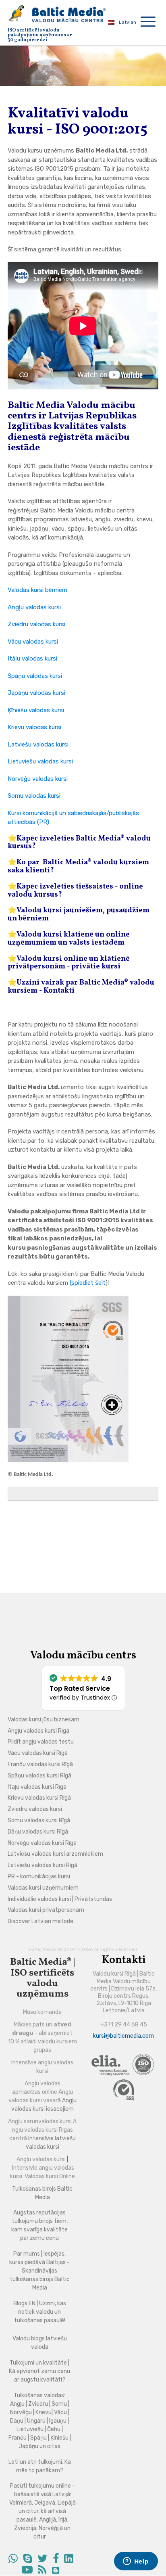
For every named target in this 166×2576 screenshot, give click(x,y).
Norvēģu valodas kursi (38, 779)
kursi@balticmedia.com (123, 2036)
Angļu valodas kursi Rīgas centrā (43, 2130)
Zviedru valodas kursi (36, 624)
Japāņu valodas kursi (36, 693)
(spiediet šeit (88, 1283)
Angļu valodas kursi (34, 607)
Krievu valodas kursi (34, 727)
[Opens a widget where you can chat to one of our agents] (136, 2562)
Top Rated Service (80, 1688)
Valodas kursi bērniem (37, 590)
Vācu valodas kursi (33, 642)
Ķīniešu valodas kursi (36, 710)
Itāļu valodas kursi (32, 659)
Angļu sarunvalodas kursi (40, 2121)
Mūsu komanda (42, 2012)
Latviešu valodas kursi (38, 744)
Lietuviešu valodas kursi (40, 761)
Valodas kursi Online (50, 2176)
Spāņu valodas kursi (35, 676)
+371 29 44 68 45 (124, 2025)
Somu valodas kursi (34, 796)
